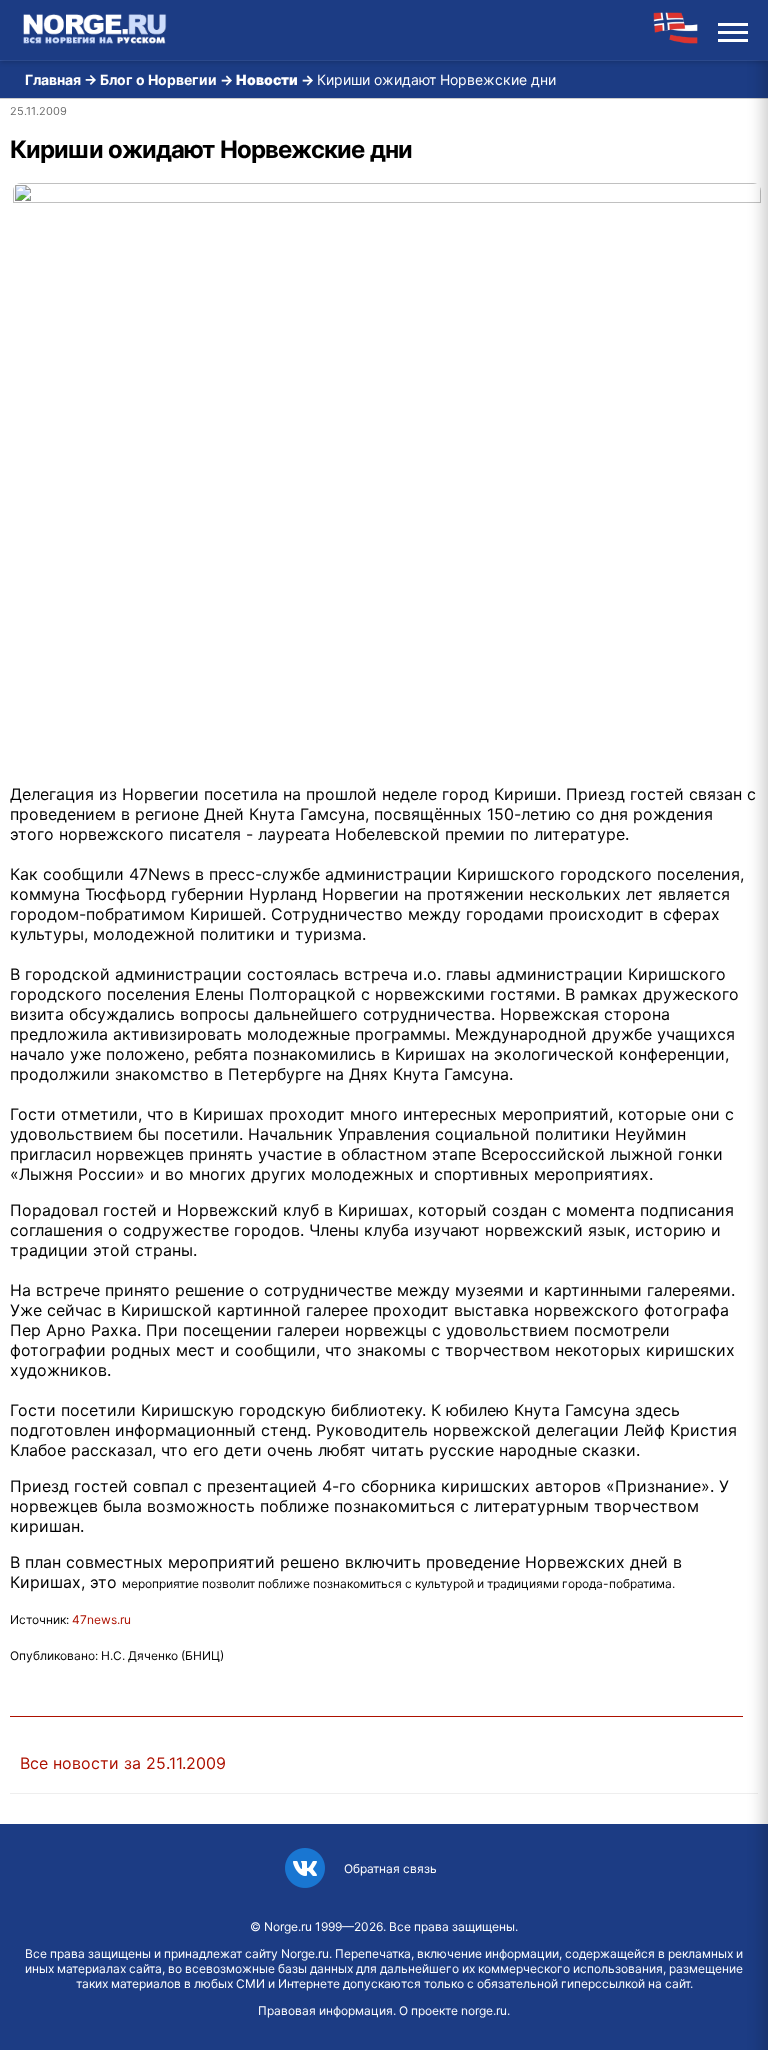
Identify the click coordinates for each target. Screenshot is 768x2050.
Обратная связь (390, 1868)
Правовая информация (325, 2010)
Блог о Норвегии (158, 79)
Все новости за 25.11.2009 (123, 1763)
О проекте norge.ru (453, 2010)
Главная (53, 79)
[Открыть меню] (733, 30)
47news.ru (101, 1619)
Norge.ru (288, 1926)
